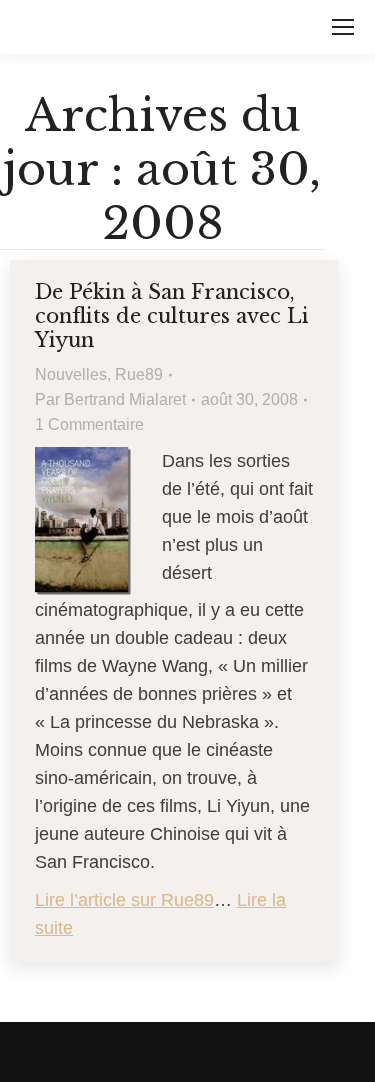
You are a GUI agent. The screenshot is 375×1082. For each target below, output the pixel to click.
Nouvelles (71, 374)
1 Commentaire (89, 424)
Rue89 (139, 374)
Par (110, 399)
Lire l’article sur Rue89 (124, 900)
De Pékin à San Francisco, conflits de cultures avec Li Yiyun (172, 316)
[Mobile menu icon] (343, 27)
